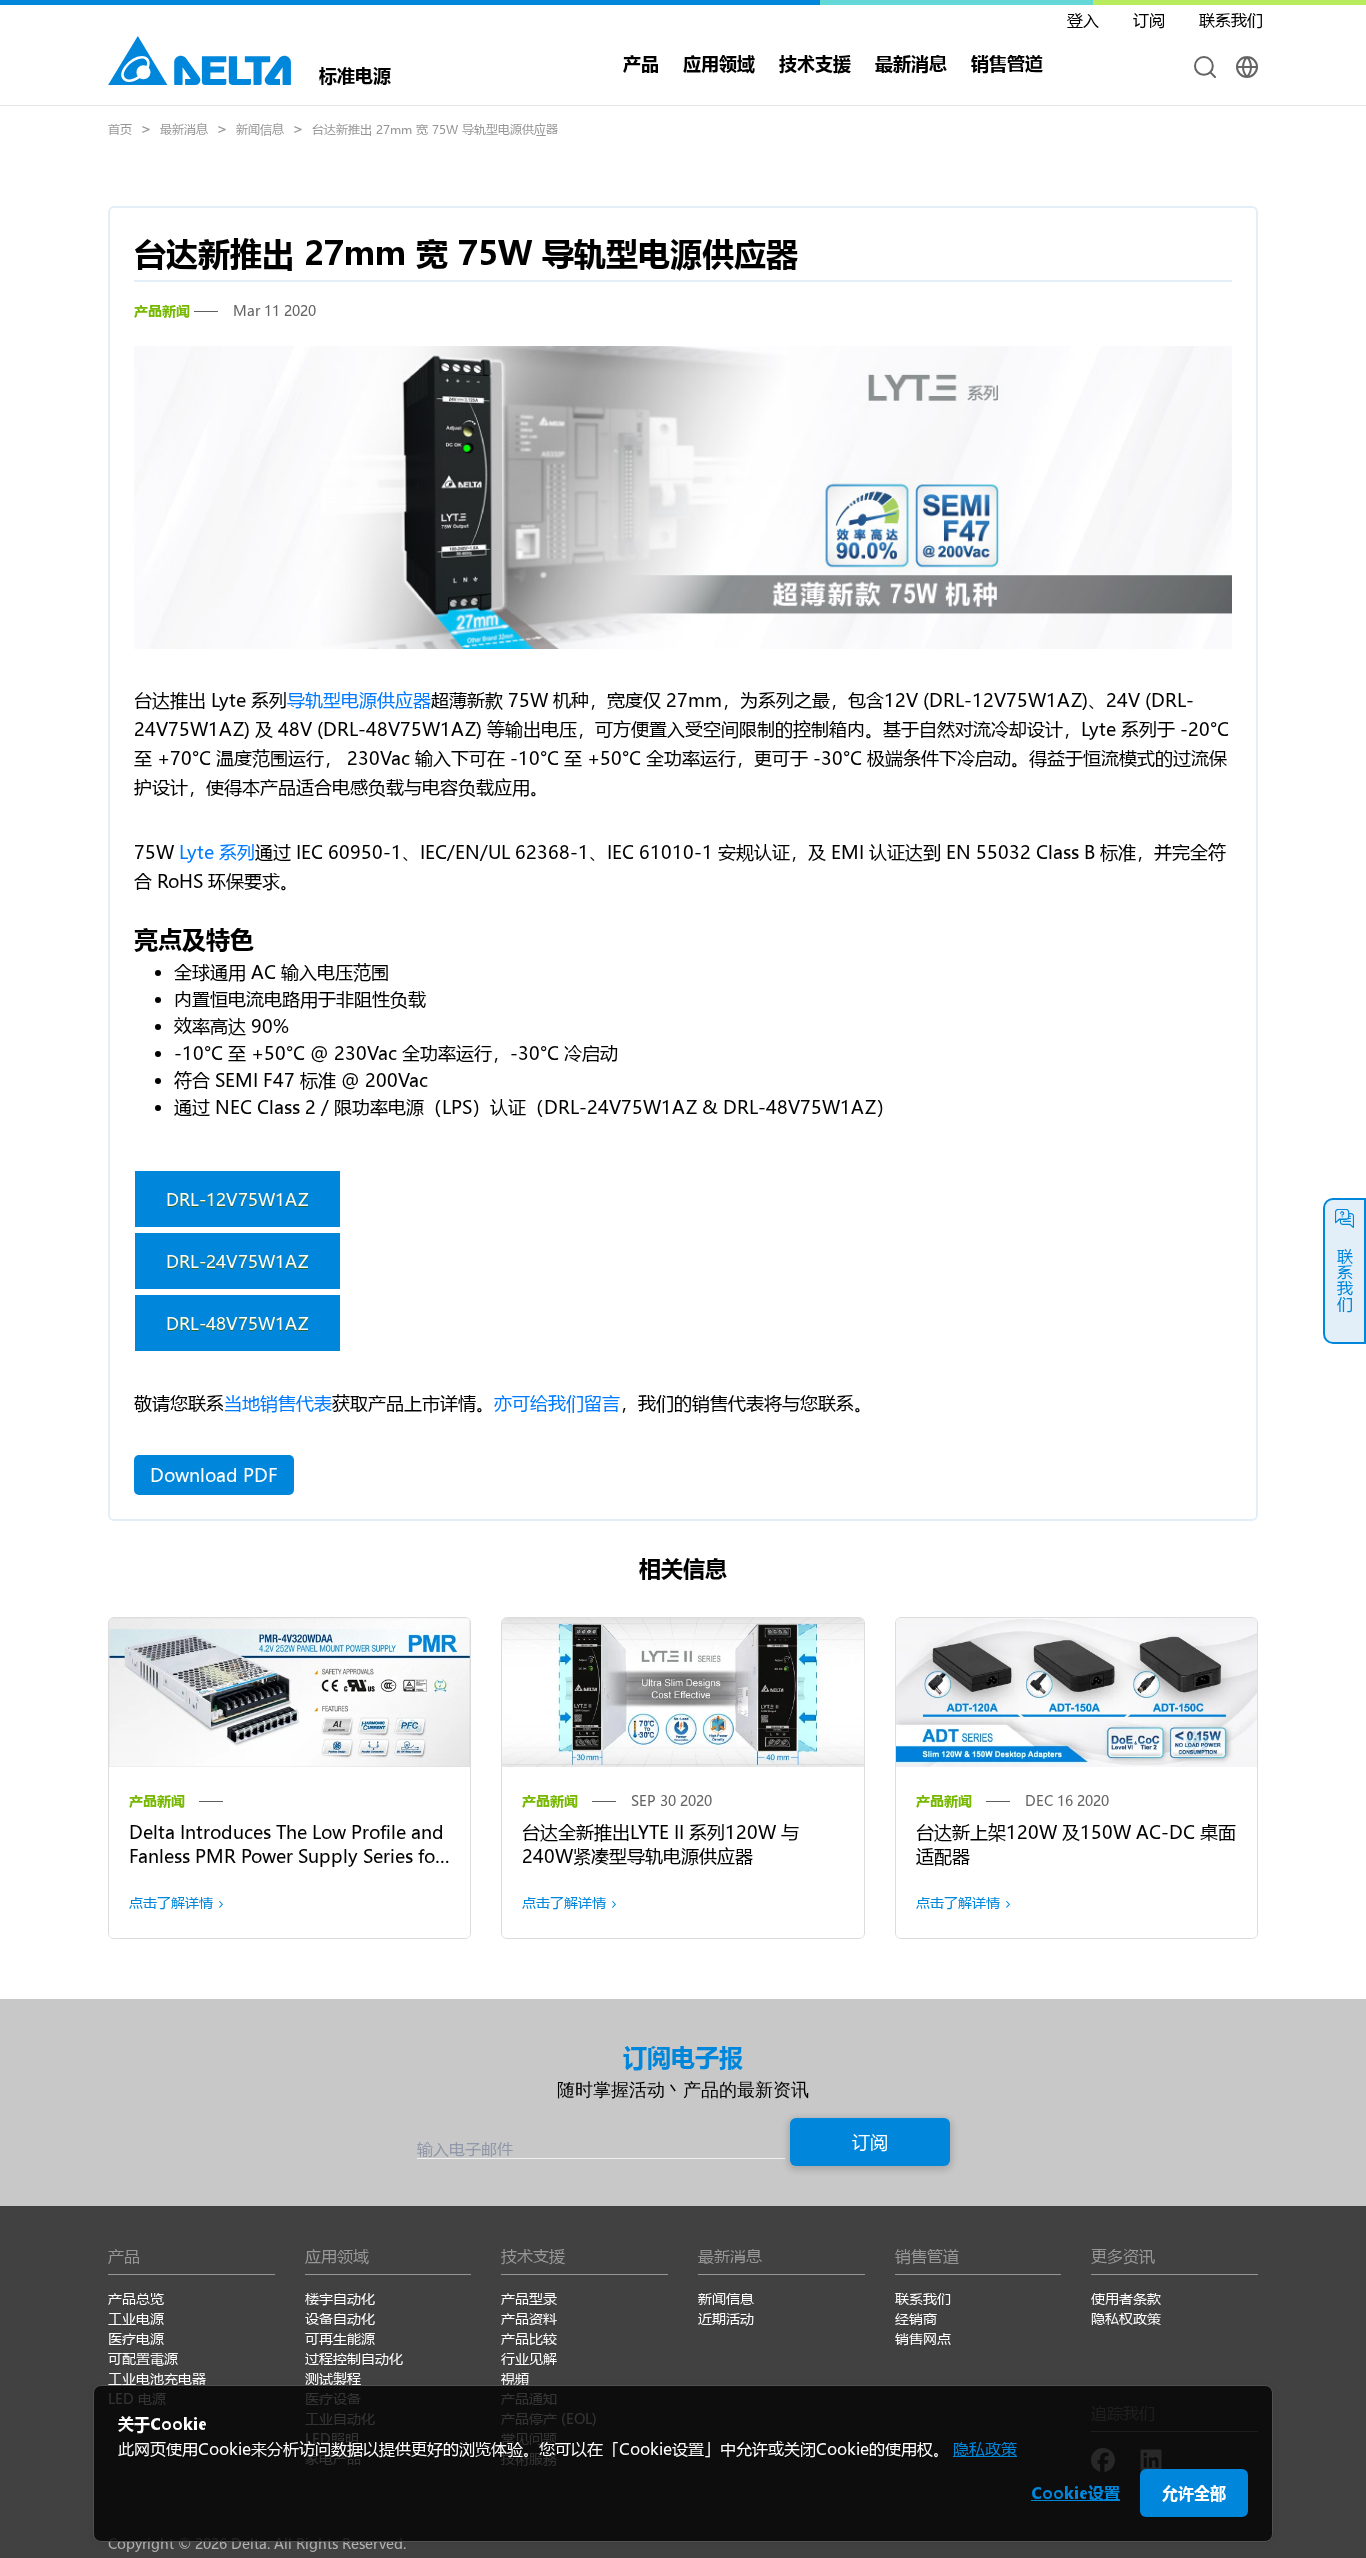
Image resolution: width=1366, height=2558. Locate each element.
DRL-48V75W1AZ (237, 1323)
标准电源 (355, 73)
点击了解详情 (171, 1902)
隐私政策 (985, 2448)
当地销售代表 (278, 1403)
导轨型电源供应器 (359, 700)
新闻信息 (260, 129)
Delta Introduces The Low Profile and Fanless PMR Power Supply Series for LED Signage (286, 1856)
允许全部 (1194, 2492)
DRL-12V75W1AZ (237, 1199)
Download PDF (214, 1475)
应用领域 (719, 63)
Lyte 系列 (217, 852)
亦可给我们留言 (557, 1403)
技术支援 (815, 63)
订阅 (870, 2142)
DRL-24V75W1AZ (237, 1261)
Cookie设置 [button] (1075, 2492)
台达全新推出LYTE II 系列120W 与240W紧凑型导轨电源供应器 (660, 1844)
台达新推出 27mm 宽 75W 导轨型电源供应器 (435, 129)
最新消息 (184, 129)
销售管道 (1007, 63)
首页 (120, 129)
